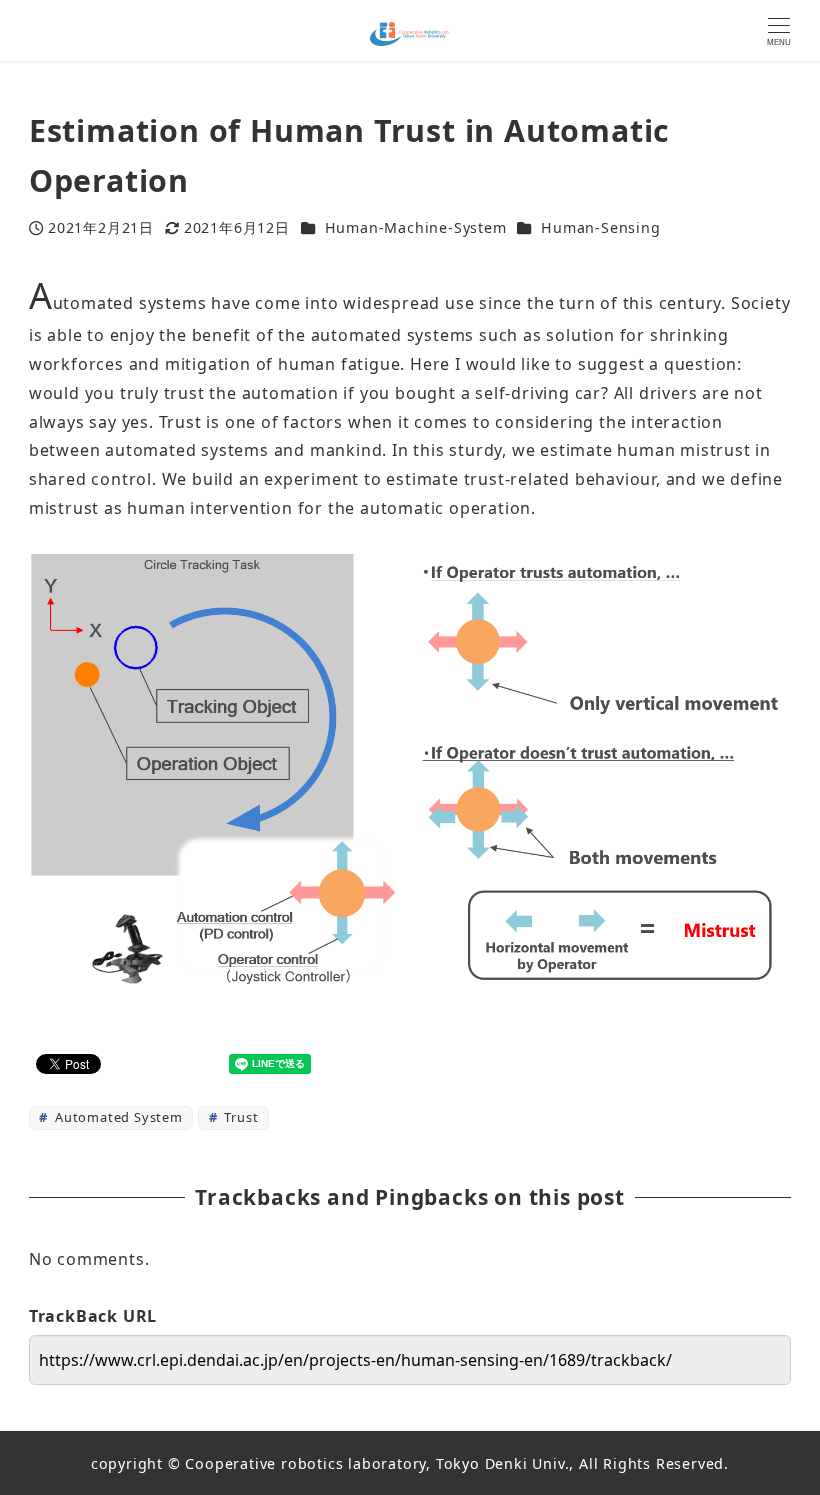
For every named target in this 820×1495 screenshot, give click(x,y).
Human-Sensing (600, 227)
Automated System (117, 1117)
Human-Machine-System (416, 227)
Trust (240, 1117)
